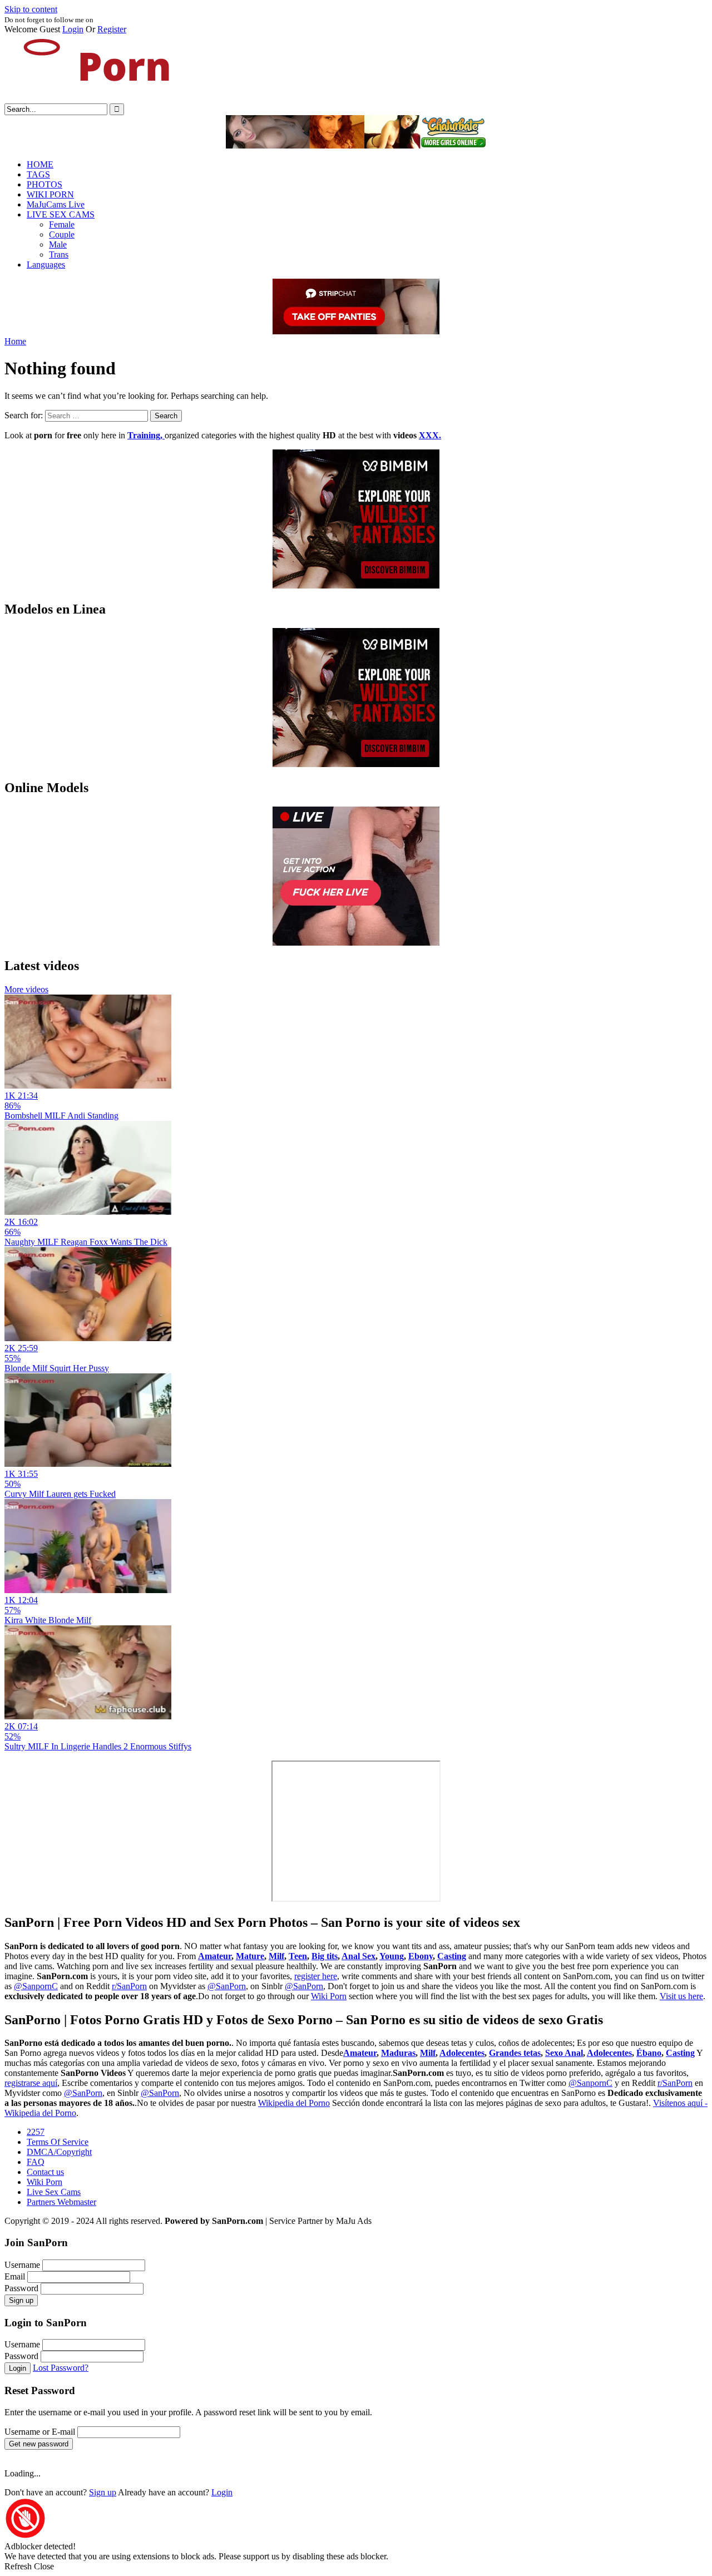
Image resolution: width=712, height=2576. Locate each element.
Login (73, 29)
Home (15, 341)
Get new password (39, 2444)
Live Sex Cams (54, 2192)
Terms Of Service (58, 2142)
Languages (46, 264)
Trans (59, 254)
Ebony (421, 1956)
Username (22, 2265)
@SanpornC (36, 1986)
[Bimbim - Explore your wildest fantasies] (356, 585)
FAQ (36, 2162)
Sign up (21, 2300)
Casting (452, 1956)
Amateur (215, 1956)
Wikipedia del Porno (294, 2103)
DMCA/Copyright (59, 2152)
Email (15, 2276)
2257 (36, 2132)
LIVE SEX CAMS (61, 214)
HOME (40, 164)
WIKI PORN (50, 194)
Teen (298, 1956)
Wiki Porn (329, 1996)
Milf (276, 1956)
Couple (62, 234)
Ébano (649, 2053)
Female (62, 224)
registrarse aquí (31, 2083)
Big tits (325, 1956)
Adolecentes (462, 2053)
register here (316, 1976)
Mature (250, 1956)
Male (58, 244)
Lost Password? (61, 2368)
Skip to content (31, 9)
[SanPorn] (88, 98)
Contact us (45, 2172)
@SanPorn (227, 1986)
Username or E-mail (40, 2432)
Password (21, 2288)
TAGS (38, 174)
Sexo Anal (564, 2053)
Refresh (18, 2566)
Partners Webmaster (61, 2202)
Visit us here (681, 1996)
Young (392, 1956)
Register (112, 29)
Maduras (398, 2053)
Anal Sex (359, 1956)
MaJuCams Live (56, 204)
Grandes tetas (515, 2053)
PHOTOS (44, 184)
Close (44, 2566)
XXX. (430, 435)
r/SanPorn (129, 1986)
